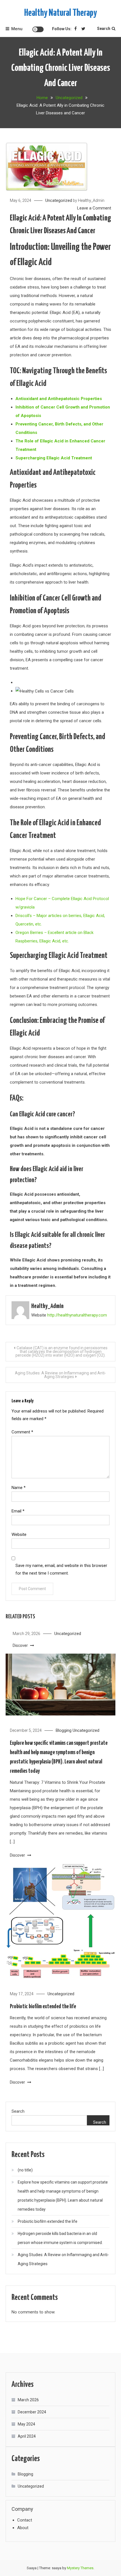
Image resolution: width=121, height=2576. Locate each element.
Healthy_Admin (91, 200)
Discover (21, 1645)
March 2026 (28, 2400)
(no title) (25, 2170)
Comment (22, 1432)
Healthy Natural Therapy (60, 13)
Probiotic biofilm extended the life (43, 2007)
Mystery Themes (80, 2568)
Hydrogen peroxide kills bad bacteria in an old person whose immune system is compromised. (60, 2238)
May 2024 (26, 2424)
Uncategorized (59, 200)
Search (104, 29)
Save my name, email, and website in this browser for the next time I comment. (61, 1569)
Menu (17, 29)
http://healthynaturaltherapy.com (77, 1315)
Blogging (64, 1730)
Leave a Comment (94, 208)
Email (18, 1511)
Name (19, 1488)
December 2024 (32, 2412)
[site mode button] (38, 29)
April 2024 (27, 2436)
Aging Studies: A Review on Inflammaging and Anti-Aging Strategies (60, 1375)
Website (19, 1534)
